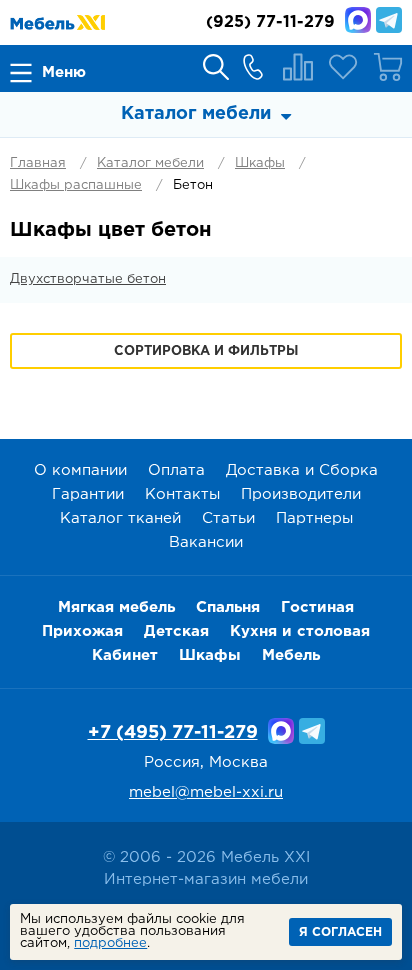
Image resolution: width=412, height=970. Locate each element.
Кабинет (125, 655)
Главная (38, 163)
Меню (64, 72)
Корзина (388, 67)
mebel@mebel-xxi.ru (206, 792)
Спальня (228, 607)
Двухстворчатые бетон (88, 279)
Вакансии (206, 542)
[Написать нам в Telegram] (389, 20)
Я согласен (340, 932)
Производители (301, 494)
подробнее (110, 943)
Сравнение (298, 67)
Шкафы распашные (76, 185)
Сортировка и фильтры (206, 351)
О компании (80, 470)
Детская (176, 631)
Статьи (228, 518)
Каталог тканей (120, 518)
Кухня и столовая (300, 631)
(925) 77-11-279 (270, 22)
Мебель (291, 655)
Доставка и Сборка (302, 470)
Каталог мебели (150, 163)
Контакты (182, 494)
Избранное (343, 67)
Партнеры (314, 518)
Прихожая (82, 631)
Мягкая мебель (116, 607)
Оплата (176, 470)
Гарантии (88, 494)
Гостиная (317, 607)
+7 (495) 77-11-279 (173, 733)
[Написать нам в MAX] (358, 20)
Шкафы (260, 163)
